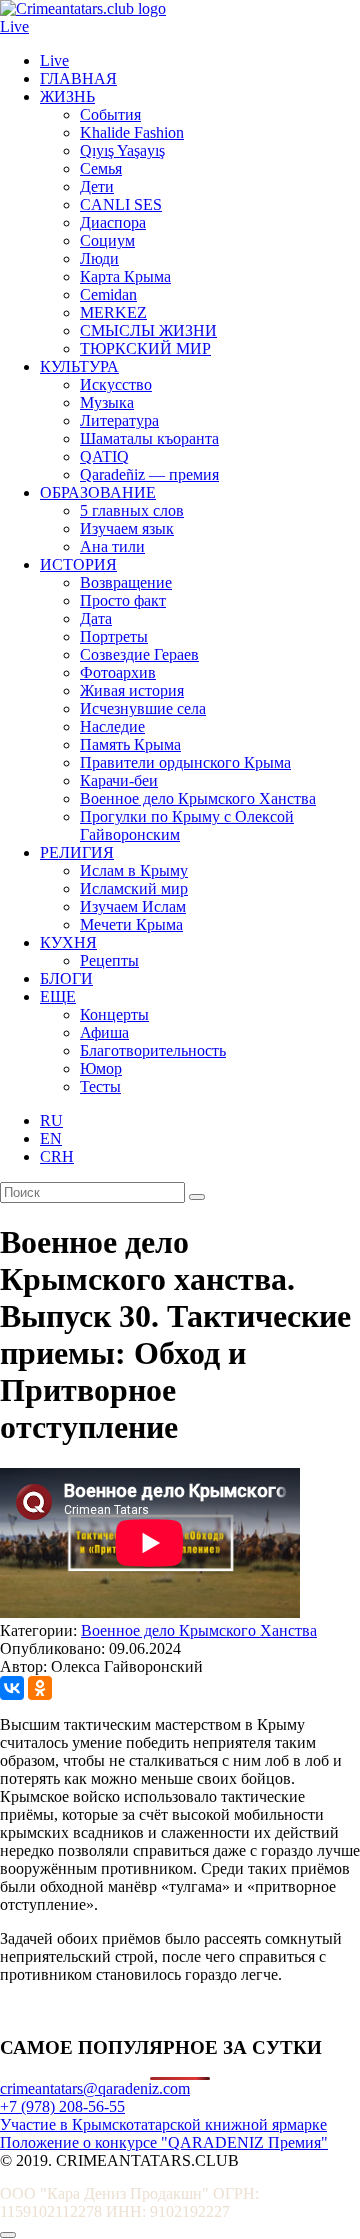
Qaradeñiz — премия (149, 474)
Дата (96, 618)
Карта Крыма (125, 276)
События (110, 114)
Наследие (112, 726)
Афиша (104, 1032)
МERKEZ (113, 312)
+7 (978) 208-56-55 (62, 2106)
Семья (101, 168)
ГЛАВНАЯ (78, 78)
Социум (107, 240)
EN (51, 1138)
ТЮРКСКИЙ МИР (145, 348)
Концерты (114, 1014)
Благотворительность (153, 1050)
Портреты (114, 636)
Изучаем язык (127, 528)
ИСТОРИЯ (78, 564)
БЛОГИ (66, 978)
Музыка (107, 402)
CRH (57, 1156)
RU (51, 1120)
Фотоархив (118, 672)
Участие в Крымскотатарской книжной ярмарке (163, 2124)
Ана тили (112, 546)
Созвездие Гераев (139, 654)
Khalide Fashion (132, 132)
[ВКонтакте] (12, 1688)
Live (14, 26)
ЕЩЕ (58, 996)
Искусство (116, 384)
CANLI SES (121, 204)
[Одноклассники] (40, 1688)
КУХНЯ (68, 942)
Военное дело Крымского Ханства (198, 798)
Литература (119, 420)
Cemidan (108, 294)
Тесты (100, 1086)
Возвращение (126, 582)
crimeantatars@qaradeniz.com (95, 2088)
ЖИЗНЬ (67, 96)
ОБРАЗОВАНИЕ (98, 492)
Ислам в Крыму (134, 870)
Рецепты (109, 960)
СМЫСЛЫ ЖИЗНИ (148, 330)
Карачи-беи (119, 780)
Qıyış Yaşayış (122, 150)
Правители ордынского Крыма (185, 762)
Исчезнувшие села (143, 708)
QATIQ (104, 456)
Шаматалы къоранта (149, 438)
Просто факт (123, 600)
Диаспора (113, 222)
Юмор (101, 1068)
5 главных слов (132, 510)
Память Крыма (130, 744)
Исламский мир (134, 888)
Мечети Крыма (131, 924)
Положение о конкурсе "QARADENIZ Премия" (164, 2142)
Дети (97, 186)
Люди (99, 258)
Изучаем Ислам (133, 906)
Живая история (132, 690)
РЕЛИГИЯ (77, 852)
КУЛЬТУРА (79, 366)
